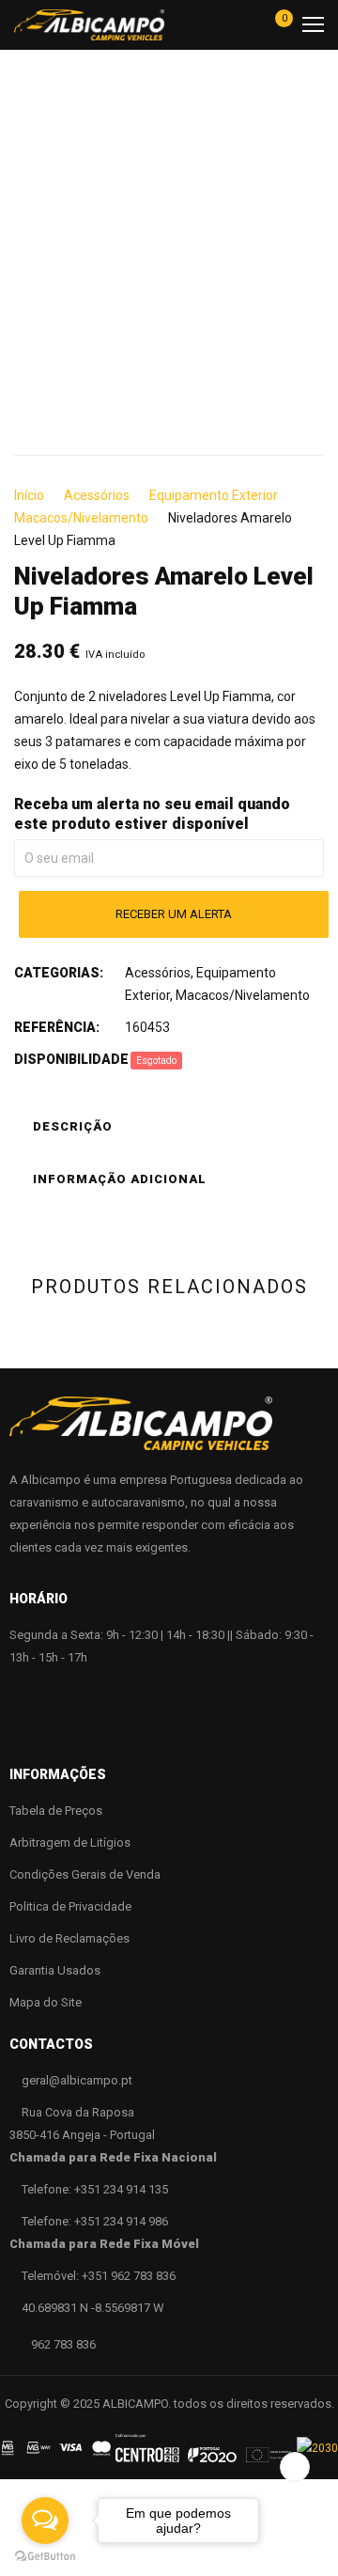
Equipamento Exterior (214, 495)
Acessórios (97, 495)
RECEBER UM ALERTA (174, 914)
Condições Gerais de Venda (85, 1874)
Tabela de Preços (56, 1811)
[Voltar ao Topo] (295, 2467)
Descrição (73, 1126)
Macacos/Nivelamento (81, 518)
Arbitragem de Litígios (70, 1842)
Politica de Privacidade (70, 1906)
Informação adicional (120, 1179)
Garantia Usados (55, 1970)
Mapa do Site (46, 2002)
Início (29, 495)
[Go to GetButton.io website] (45, 2557)
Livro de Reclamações (69, 1938)
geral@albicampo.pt (77, 2080)
